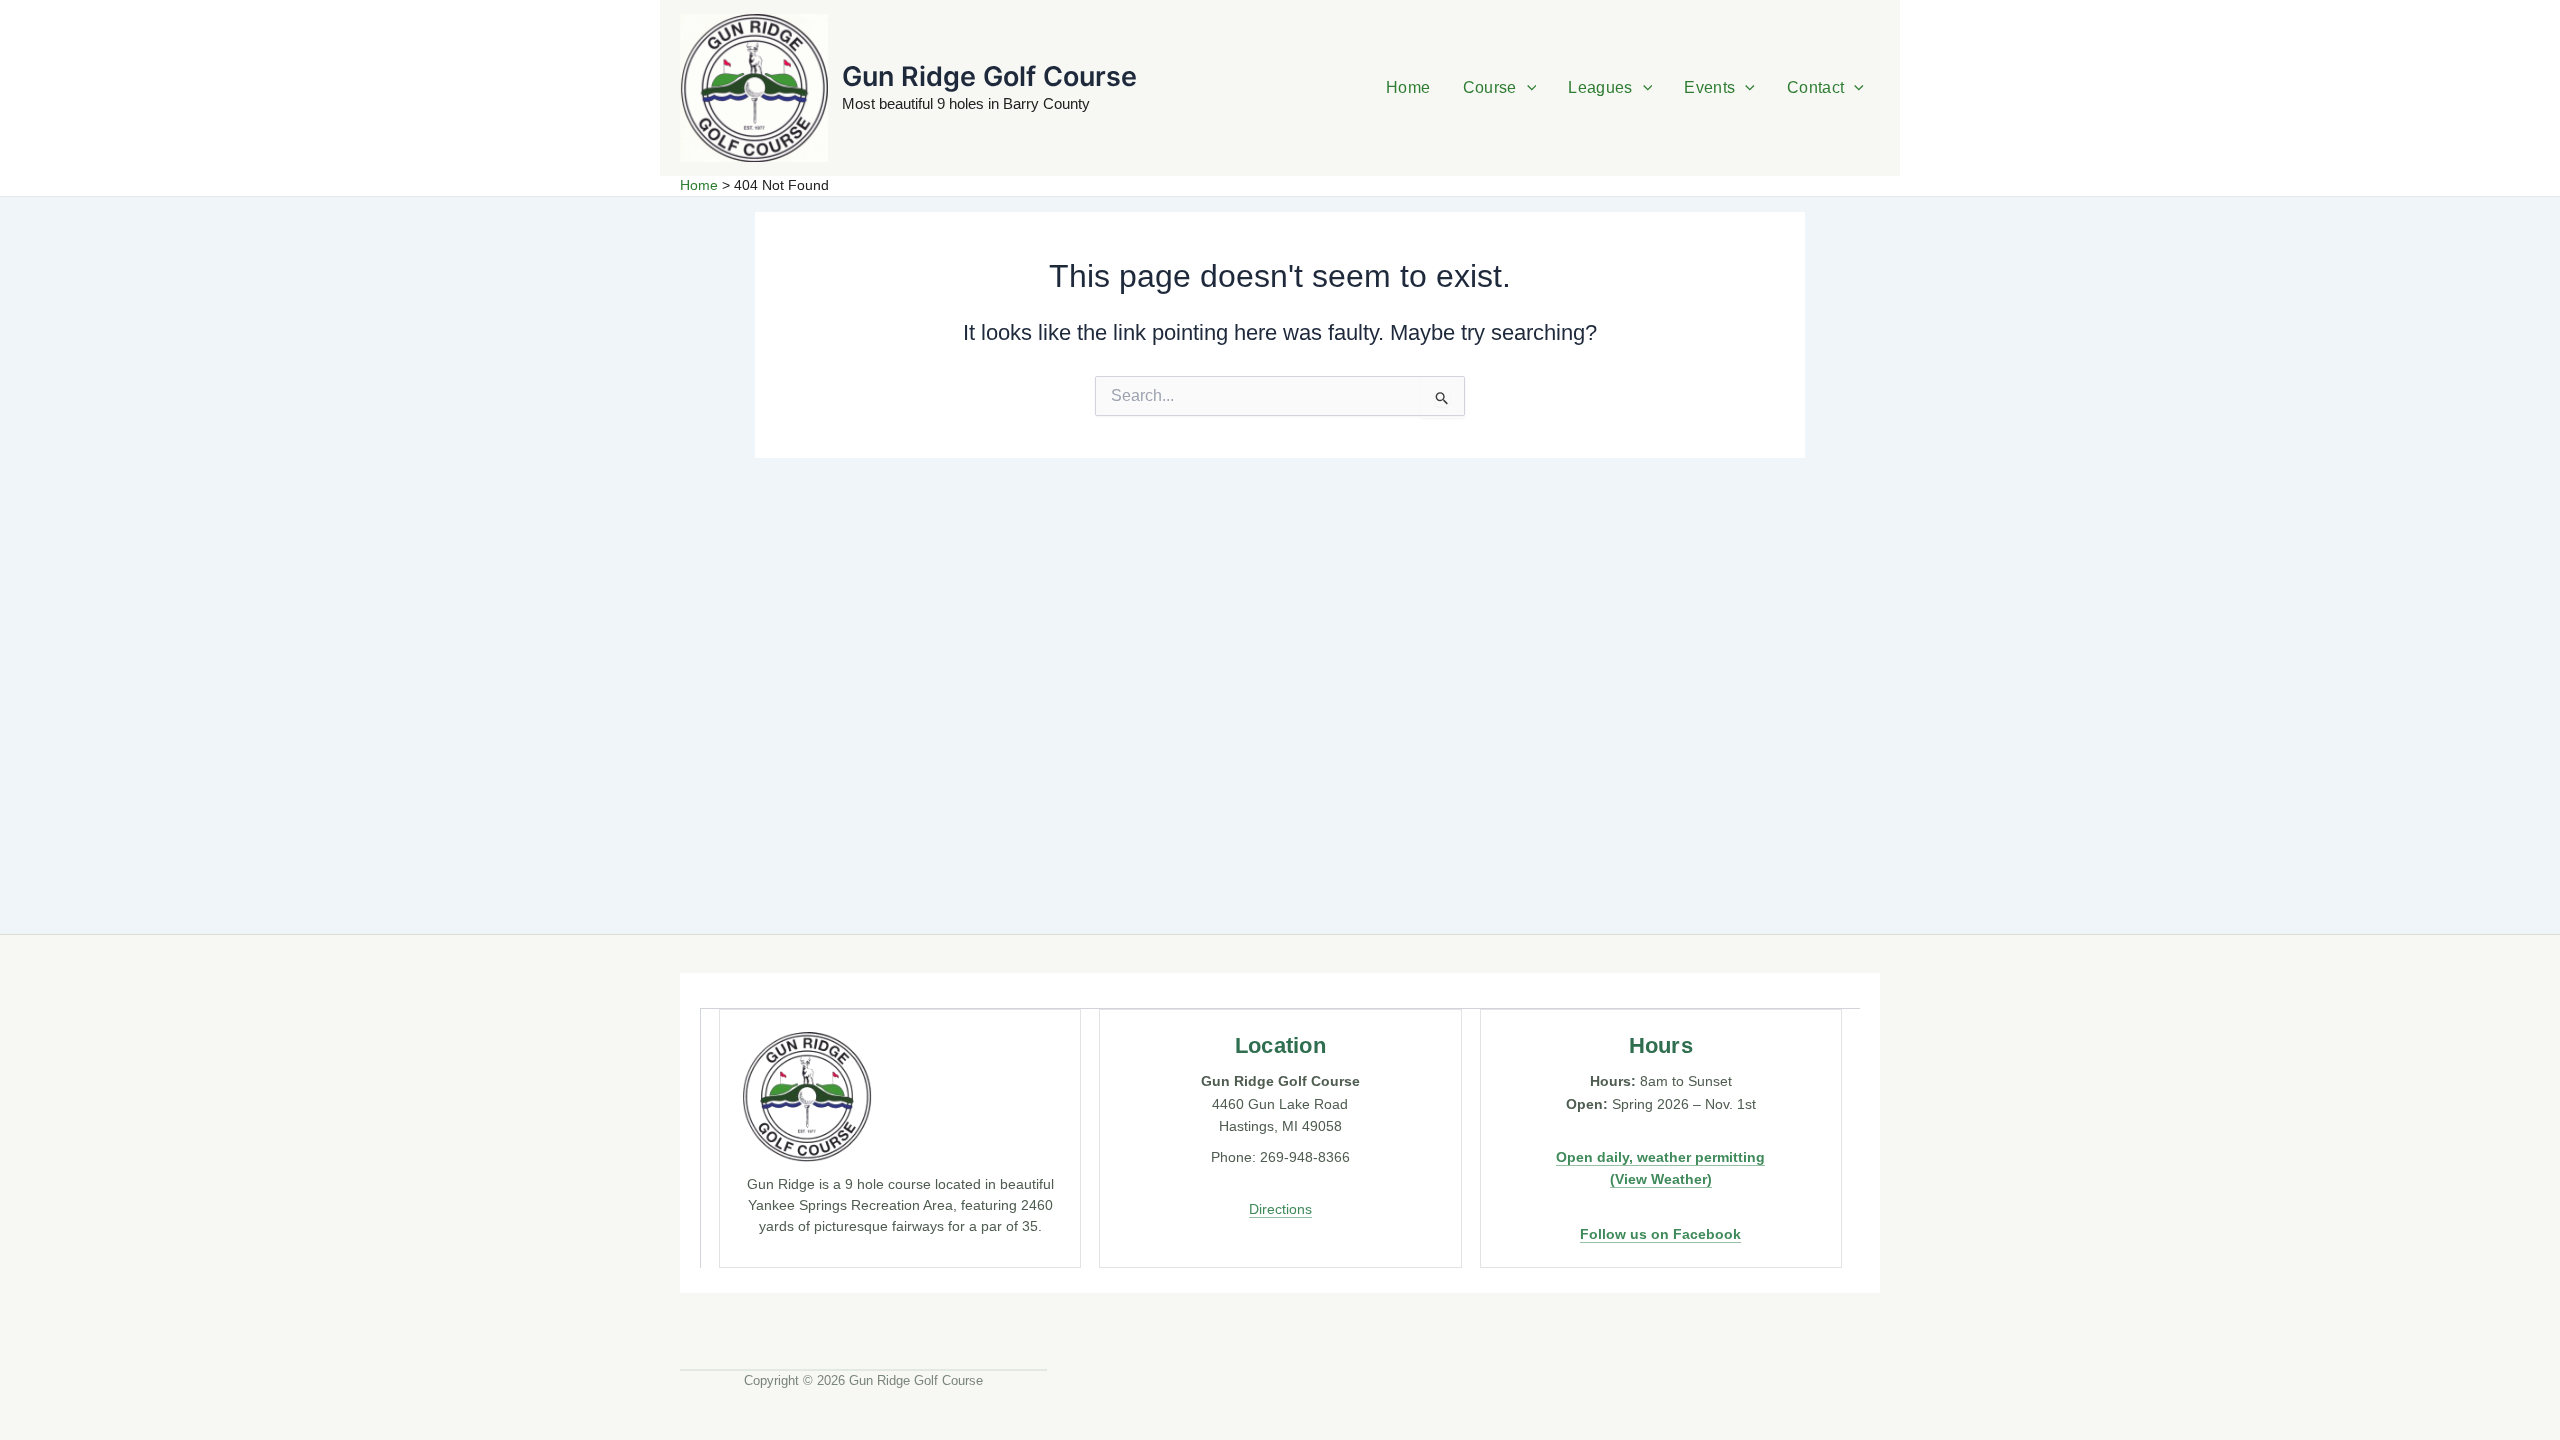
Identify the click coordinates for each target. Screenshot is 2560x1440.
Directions (1280, 1209)
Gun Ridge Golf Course (989, 76)
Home (1408, 87)
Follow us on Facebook (1660, 1234)
